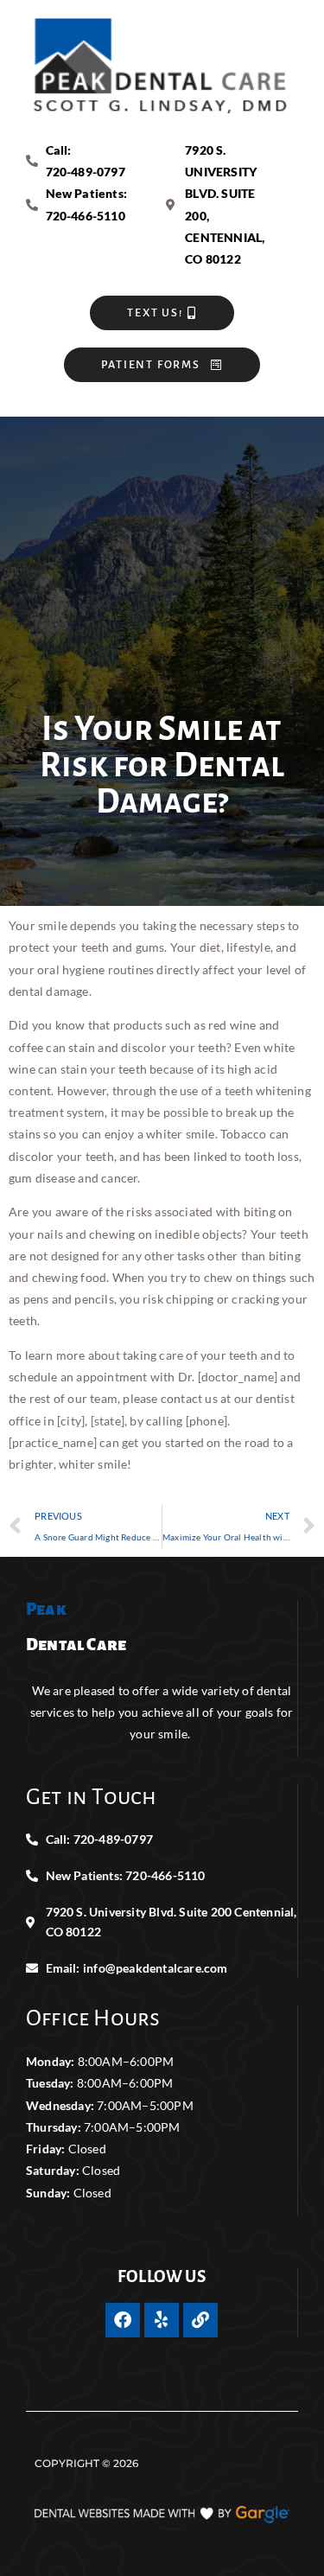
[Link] (200, 2320)
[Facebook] (123, 2320)
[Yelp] (162, 2320)
